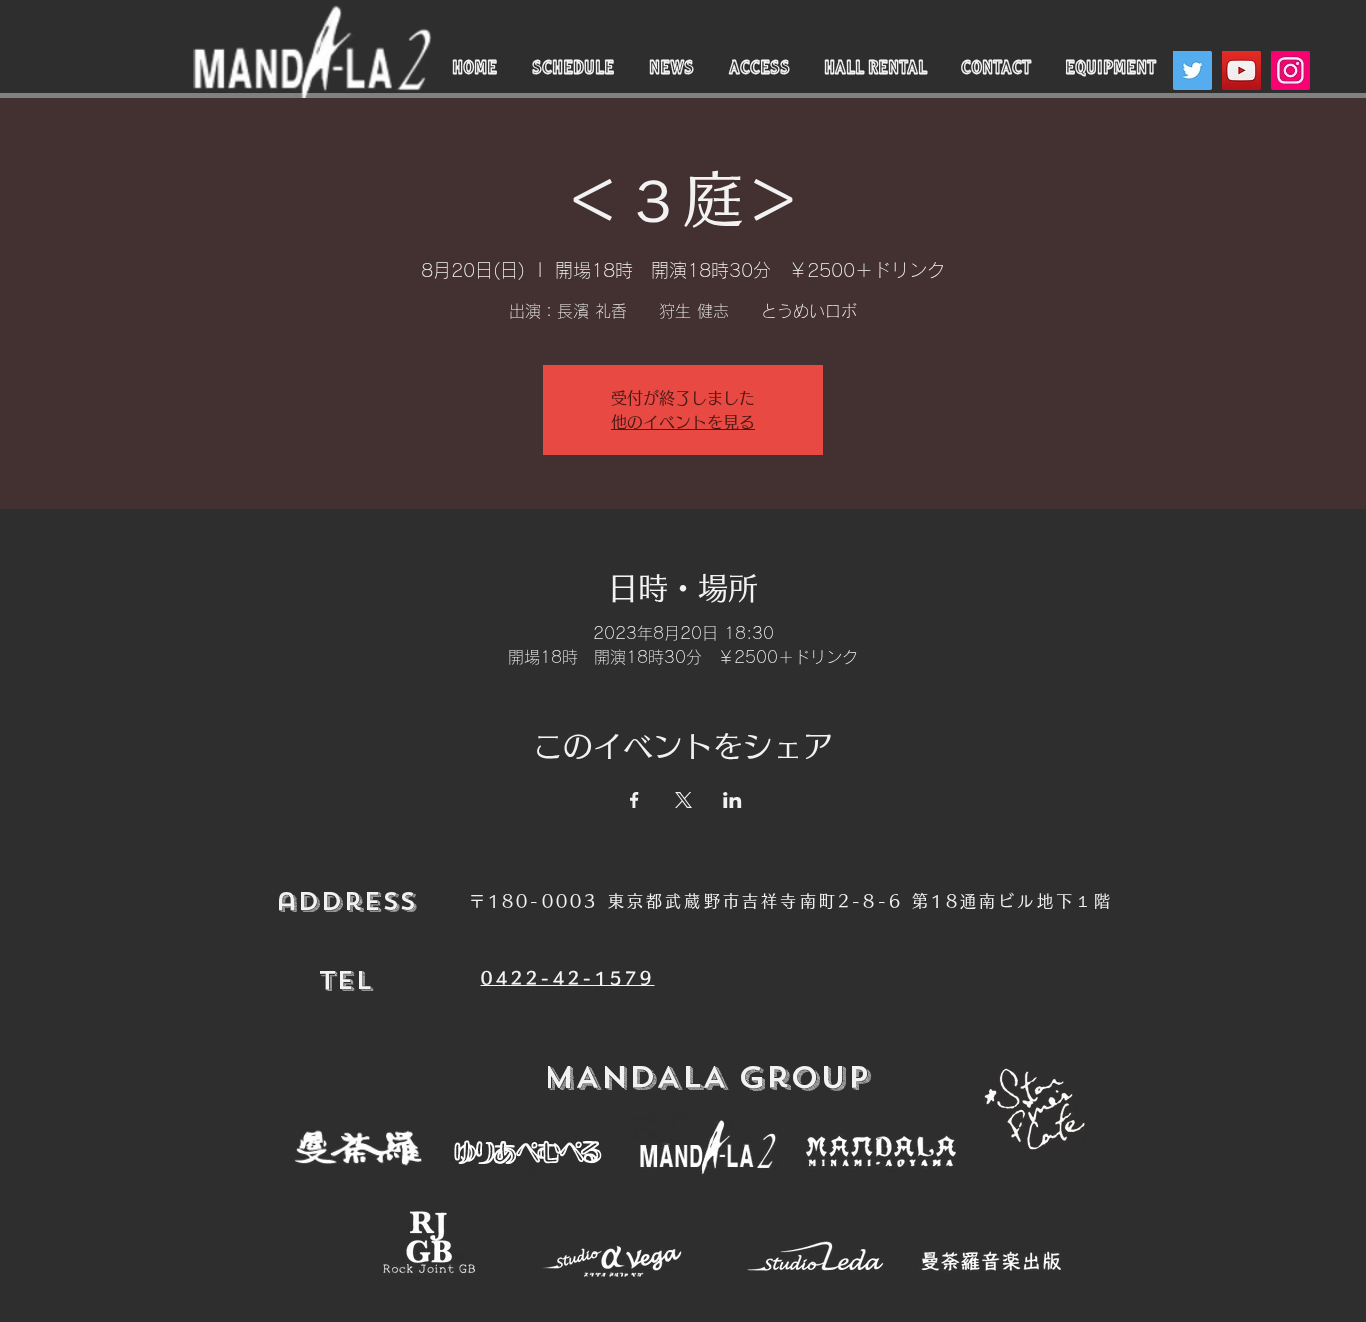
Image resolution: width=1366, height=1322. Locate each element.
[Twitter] (1192, 70)
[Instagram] (1290, 70)
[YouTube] (1241, 70)
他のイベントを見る (683, 422)
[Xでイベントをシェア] (683, 800)
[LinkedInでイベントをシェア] (732, 800)
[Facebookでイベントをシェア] (634, 800)
